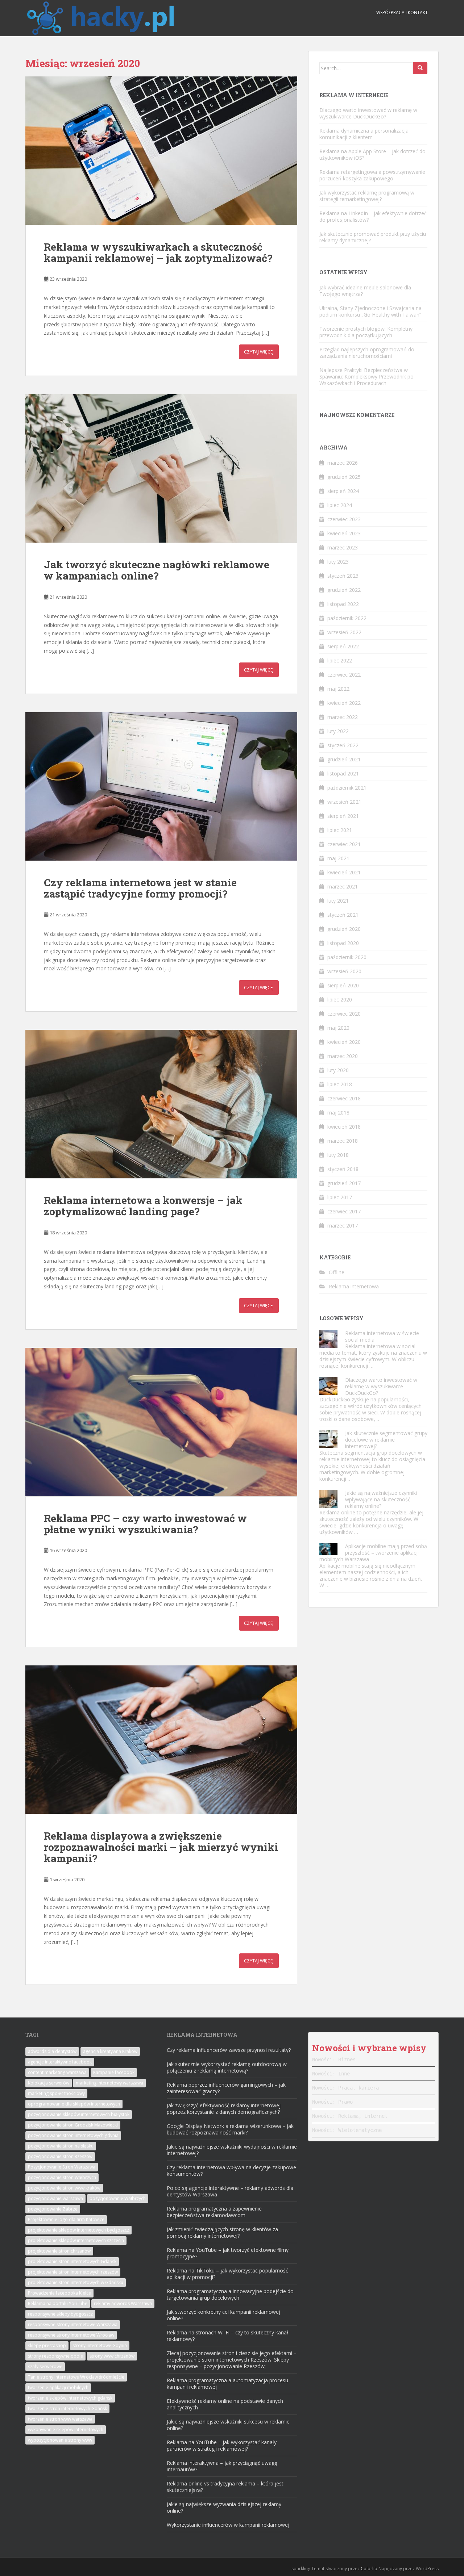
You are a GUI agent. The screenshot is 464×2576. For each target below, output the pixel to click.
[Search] (420, 68)
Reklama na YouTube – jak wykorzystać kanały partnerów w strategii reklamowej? (222, 2445)
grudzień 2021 (344, 759)
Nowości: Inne (331, 2074)
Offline (337, 1272)
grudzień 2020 (344, 929)
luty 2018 (338, 1155)
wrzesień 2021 (344, 802)
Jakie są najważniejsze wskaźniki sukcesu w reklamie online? (228, 2425)
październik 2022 (347, 618)
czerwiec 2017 (344, 1211)
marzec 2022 (343, 717)
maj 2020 (338, 1028)
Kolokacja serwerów (49, 2083)
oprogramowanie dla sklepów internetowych (74, 2104)
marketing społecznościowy (56, 2093)
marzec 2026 (343, 463)
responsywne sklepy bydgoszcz (60, 2314)
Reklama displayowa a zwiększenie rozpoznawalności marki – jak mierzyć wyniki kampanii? (161, 1847)
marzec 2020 (343, 1056)
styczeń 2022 (343, 745)
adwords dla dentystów (52, 2051)
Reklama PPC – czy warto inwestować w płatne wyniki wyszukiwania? (145, 1524)
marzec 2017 (343, 1226)
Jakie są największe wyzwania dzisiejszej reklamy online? (224, 2507)
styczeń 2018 (343, 1169)
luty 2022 (338, 731)
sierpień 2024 (343, 491)
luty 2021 (338, 901)
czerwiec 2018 (344, 1098)
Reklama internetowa (354, 1286)
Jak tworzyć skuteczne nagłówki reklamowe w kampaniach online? (157, 570)
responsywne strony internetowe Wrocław (71, 2335)
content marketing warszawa (57, 2072)
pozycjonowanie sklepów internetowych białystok (79, 2114)
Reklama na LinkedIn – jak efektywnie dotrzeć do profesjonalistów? (373, 216)
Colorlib (369, 2569)
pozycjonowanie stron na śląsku (61, 2146)
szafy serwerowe (45, 2366)
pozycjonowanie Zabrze (53, 2209)
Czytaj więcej (259, 352)
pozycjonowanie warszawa (55, 2198)
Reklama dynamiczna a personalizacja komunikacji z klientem (364, 134)
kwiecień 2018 (344, 1127)
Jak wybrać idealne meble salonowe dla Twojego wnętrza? (365, 291)
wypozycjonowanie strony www (60, 2440)
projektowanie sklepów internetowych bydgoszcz (78, 2230)
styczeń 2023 (343, 576)
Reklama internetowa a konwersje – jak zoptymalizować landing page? (143, 1206)
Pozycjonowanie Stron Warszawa (62, 2167)
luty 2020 (338, 1070)
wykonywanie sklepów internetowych (66, 2429)
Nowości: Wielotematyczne (347, 2130)
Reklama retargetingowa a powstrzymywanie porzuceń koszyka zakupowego (372, 175)
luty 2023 (338, 562)
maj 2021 (338, 858)
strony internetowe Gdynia (100, 2345)
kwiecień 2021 (344, 872)
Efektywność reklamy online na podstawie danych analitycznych (225, 2404)
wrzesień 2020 (344, 971)
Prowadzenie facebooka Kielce (59, 2293)
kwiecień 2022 (344, 703)
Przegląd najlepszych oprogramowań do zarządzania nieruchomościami (367, 353)
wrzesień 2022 (344, 632)
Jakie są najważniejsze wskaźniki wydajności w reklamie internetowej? (232, 2150)
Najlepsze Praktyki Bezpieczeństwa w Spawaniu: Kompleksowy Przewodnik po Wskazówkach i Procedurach (366, 377)
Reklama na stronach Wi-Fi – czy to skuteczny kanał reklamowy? (227, 2336)
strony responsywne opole (55, 2356)
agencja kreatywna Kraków (110, 2051)
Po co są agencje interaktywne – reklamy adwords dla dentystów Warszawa (230, 2191)
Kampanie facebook (114, 2072)
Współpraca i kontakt (402, 12)
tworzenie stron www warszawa (60, 2419)
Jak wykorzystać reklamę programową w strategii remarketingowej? (367, 196)
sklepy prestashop (47, 2345)
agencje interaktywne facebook (60, 2062)
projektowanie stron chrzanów (59, 2251)
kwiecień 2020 (344, 1042)
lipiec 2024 (340, 505)
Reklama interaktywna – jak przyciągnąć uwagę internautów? (222, 2466)
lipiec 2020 (340, 1000)
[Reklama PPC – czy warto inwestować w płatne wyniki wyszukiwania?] (161, 1422)
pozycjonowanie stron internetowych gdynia (73, 2135)
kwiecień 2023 (344, 533)
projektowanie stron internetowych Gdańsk (72, 2261)
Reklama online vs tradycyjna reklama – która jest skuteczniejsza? (225, 2487)
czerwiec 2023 (344, 519)
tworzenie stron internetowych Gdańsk (67, 2408)
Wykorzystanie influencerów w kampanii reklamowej (228, 2525)
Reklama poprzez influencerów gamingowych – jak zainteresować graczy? (226, 2088)
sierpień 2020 (343, 985)
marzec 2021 (343, 886)
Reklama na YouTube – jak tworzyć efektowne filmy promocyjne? (228, 2253)
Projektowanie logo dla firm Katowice (66, 2219)
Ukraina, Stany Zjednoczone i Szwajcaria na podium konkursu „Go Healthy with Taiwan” (370, 311)
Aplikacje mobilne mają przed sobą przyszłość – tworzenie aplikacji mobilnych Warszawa (373, 1553)
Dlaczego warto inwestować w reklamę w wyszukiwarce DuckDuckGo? (368, 113)
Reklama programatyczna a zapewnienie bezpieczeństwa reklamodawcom (214, 2212)
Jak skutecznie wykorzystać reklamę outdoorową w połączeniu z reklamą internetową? (227, 2067)
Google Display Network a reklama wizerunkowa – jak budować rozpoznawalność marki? (230, 2129)
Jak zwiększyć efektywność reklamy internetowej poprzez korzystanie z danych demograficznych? (224, 2109)
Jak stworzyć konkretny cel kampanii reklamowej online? (223, 2315)
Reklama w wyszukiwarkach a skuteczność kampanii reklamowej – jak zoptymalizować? (158, 252)
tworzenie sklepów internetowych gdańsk (70, 2398)
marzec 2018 (343, 1141)
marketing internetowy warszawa (109, 2083)
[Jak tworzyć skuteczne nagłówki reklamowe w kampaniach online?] (161, 468)
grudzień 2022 (344, 590)
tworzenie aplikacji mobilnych (58, 2387)
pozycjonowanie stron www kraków (64, 2188)
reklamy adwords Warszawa (123, 2303)
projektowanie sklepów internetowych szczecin (76, 2240)
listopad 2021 (343, 773)
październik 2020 (347, 957)
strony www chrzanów (112, 2356)
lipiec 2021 (340, 830)
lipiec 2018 (340, 1084)
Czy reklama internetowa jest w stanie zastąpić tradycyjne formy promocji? (140, 888)
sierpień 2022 (343, 646)
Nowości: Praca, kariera (345, 2088)
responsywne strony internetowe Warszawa (73, 2324)
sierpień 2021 (343, 816)
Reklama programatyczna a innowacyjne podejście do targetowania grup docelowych (230, 2294)
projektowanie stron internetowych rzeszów (73, 2272)
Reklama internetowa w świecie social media (382, 1336)
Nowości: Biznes (334, 2059)
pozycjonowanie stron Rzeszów (60, 2156)
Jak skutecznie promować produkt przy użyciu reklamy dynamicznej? (373, 237)
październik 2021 (347, 788)
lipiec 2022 (340, 660)
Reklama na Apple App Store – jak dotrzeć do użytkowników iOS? (372, 154)
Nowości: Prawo (332, 2102)
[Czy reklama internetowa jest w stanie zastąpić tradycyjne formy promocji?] (161, 786)
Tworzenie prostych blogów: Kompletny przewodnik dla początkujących (366, 332)
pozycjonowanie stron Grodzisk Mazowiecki (73, 2125)
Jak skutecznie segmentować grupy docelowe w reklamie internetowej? (386, 1440)
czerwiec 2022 (344, 675)
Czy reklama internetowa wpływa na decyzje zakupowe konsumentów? (231, 2171)
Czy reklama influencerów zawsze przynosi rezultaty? (229, 2050)
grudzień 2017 (344, 1183)
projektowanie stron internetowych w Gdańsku (76, 2282)
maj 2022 (338, 689)
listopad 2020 (343, 943)
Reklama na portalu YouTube (58, 2303)
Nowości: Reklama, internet (350, 2116)
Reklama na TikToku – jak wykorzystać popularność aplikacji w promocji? (227, 2274)
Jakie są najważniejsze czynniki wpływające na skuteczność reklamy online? (381, 1499)
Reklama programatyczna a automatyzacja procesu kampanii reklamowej (227, 2383)
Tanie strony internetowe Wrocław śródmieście (76, 2377)
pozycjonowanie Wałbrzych (118, 2198)
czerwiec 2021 (344, 844)
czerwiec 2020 (344, 1014)
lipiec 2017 (340, 1197)
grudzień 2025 (344, 477)
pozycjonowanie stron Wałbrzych (62, 2177)
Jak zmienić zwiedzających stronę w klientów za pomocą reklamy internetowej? (222, 2232)
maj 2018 (338, 1113)
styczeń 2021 (343, 915)
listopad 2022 (343, 604)
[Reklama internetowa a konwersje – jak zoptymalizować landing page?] (161, 1104)
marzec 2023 (343, 547)
